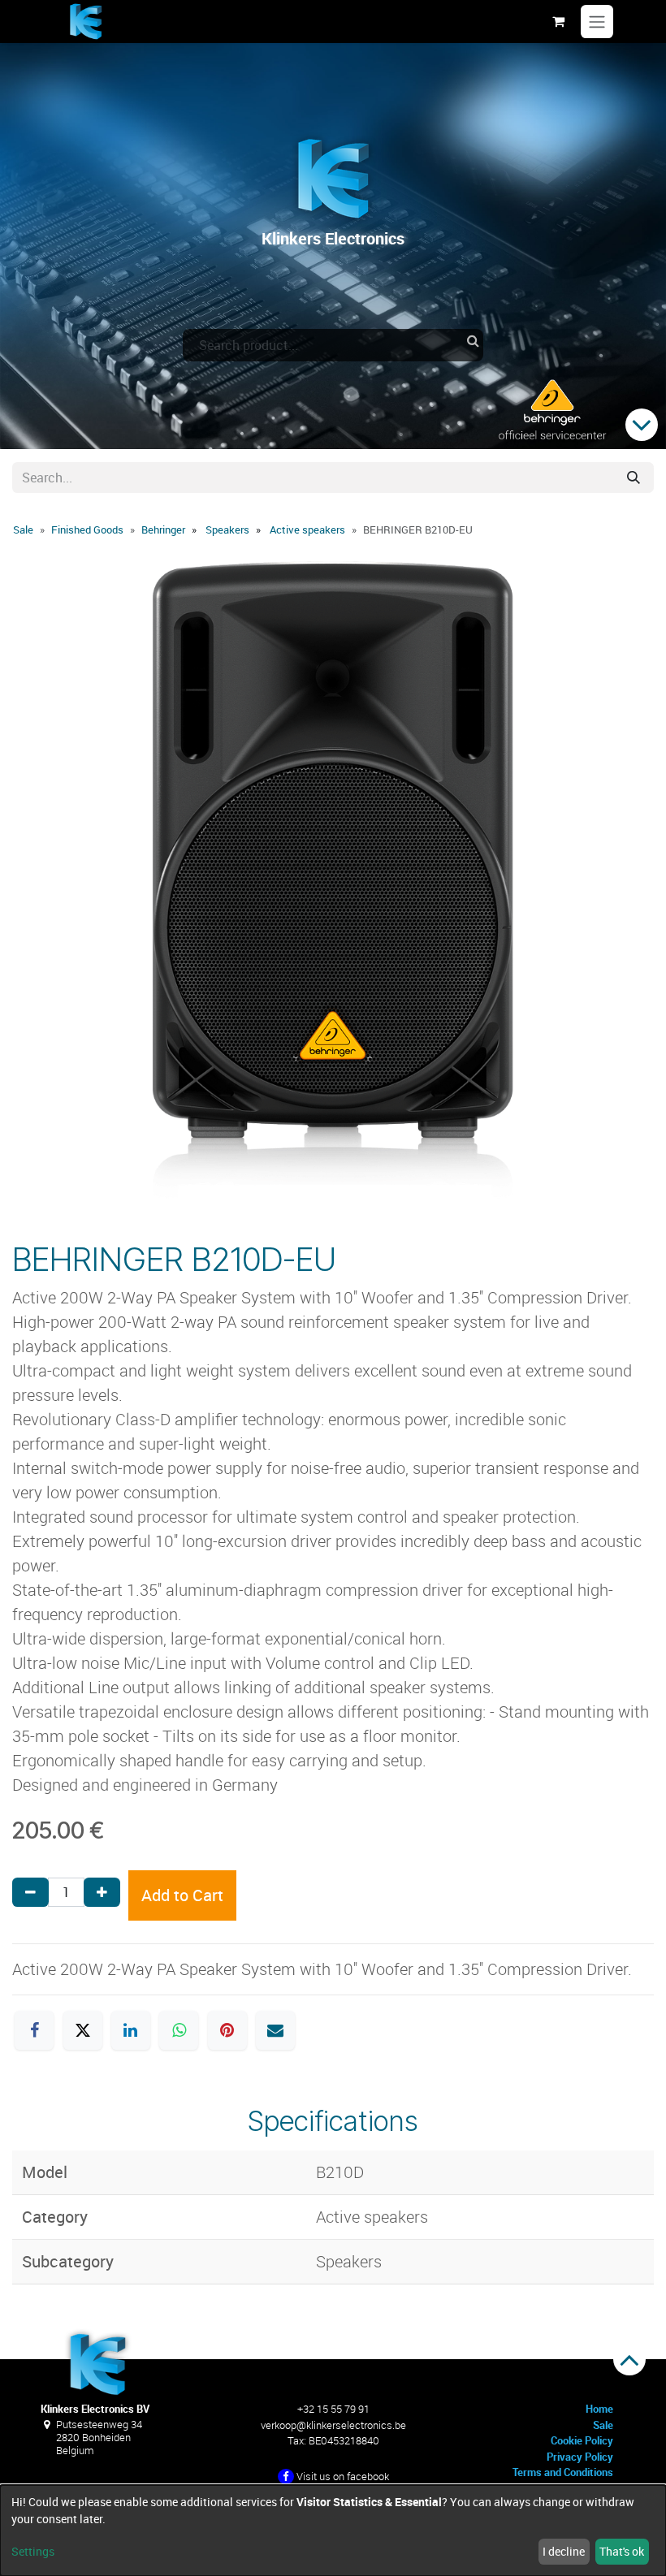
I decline (564, 2551)
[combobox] (333, 345)
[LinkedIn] (131, 2030)
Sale (23, 529)
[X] (83, 2030)
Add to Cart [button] (182, 1895)
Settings (33, 2551)
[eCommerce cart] (558, 21)
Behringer (163, 529)
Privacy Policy (580, 2457)
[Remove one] (30, 1892)
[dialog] (333, 2531)
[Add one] (102, 1892)
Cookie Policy (582, 2440)
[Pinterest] (227, 2030)
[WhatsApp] (179, 2030)
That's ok (622, 2551)
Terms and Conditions (563, 2472)
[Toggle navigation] (597, 22)
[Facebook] (34, 2030)
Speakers (227, 529)
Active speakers (307, 529)
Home (599, 2409)
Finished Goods (87, 529)
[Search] (634, 478)
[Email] (275, 2030)
